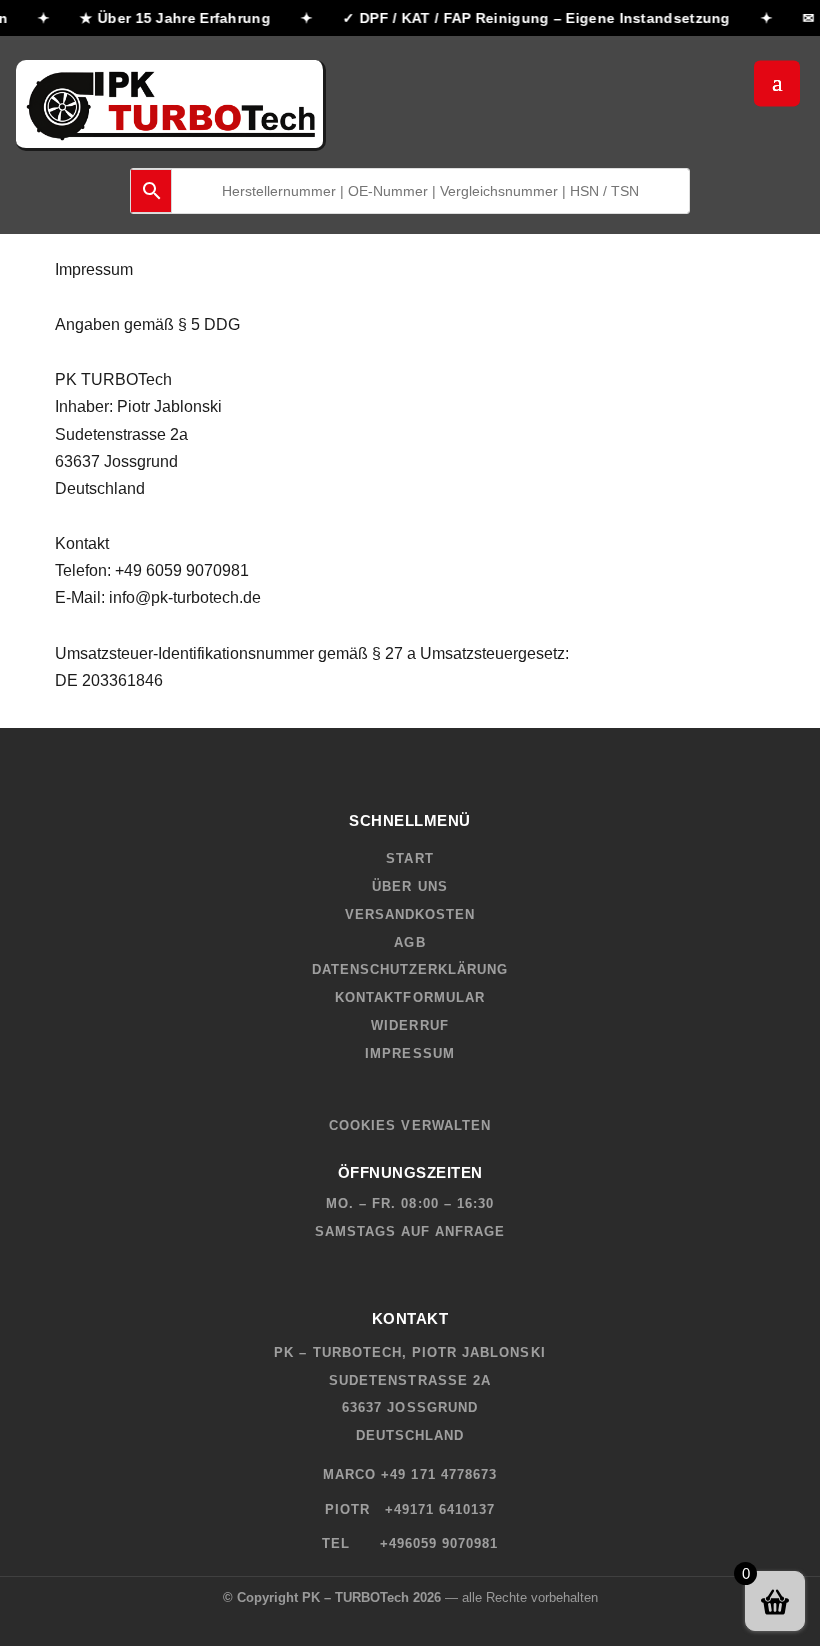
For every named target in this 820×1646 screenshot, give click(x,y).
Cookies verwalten (410, 1125)
